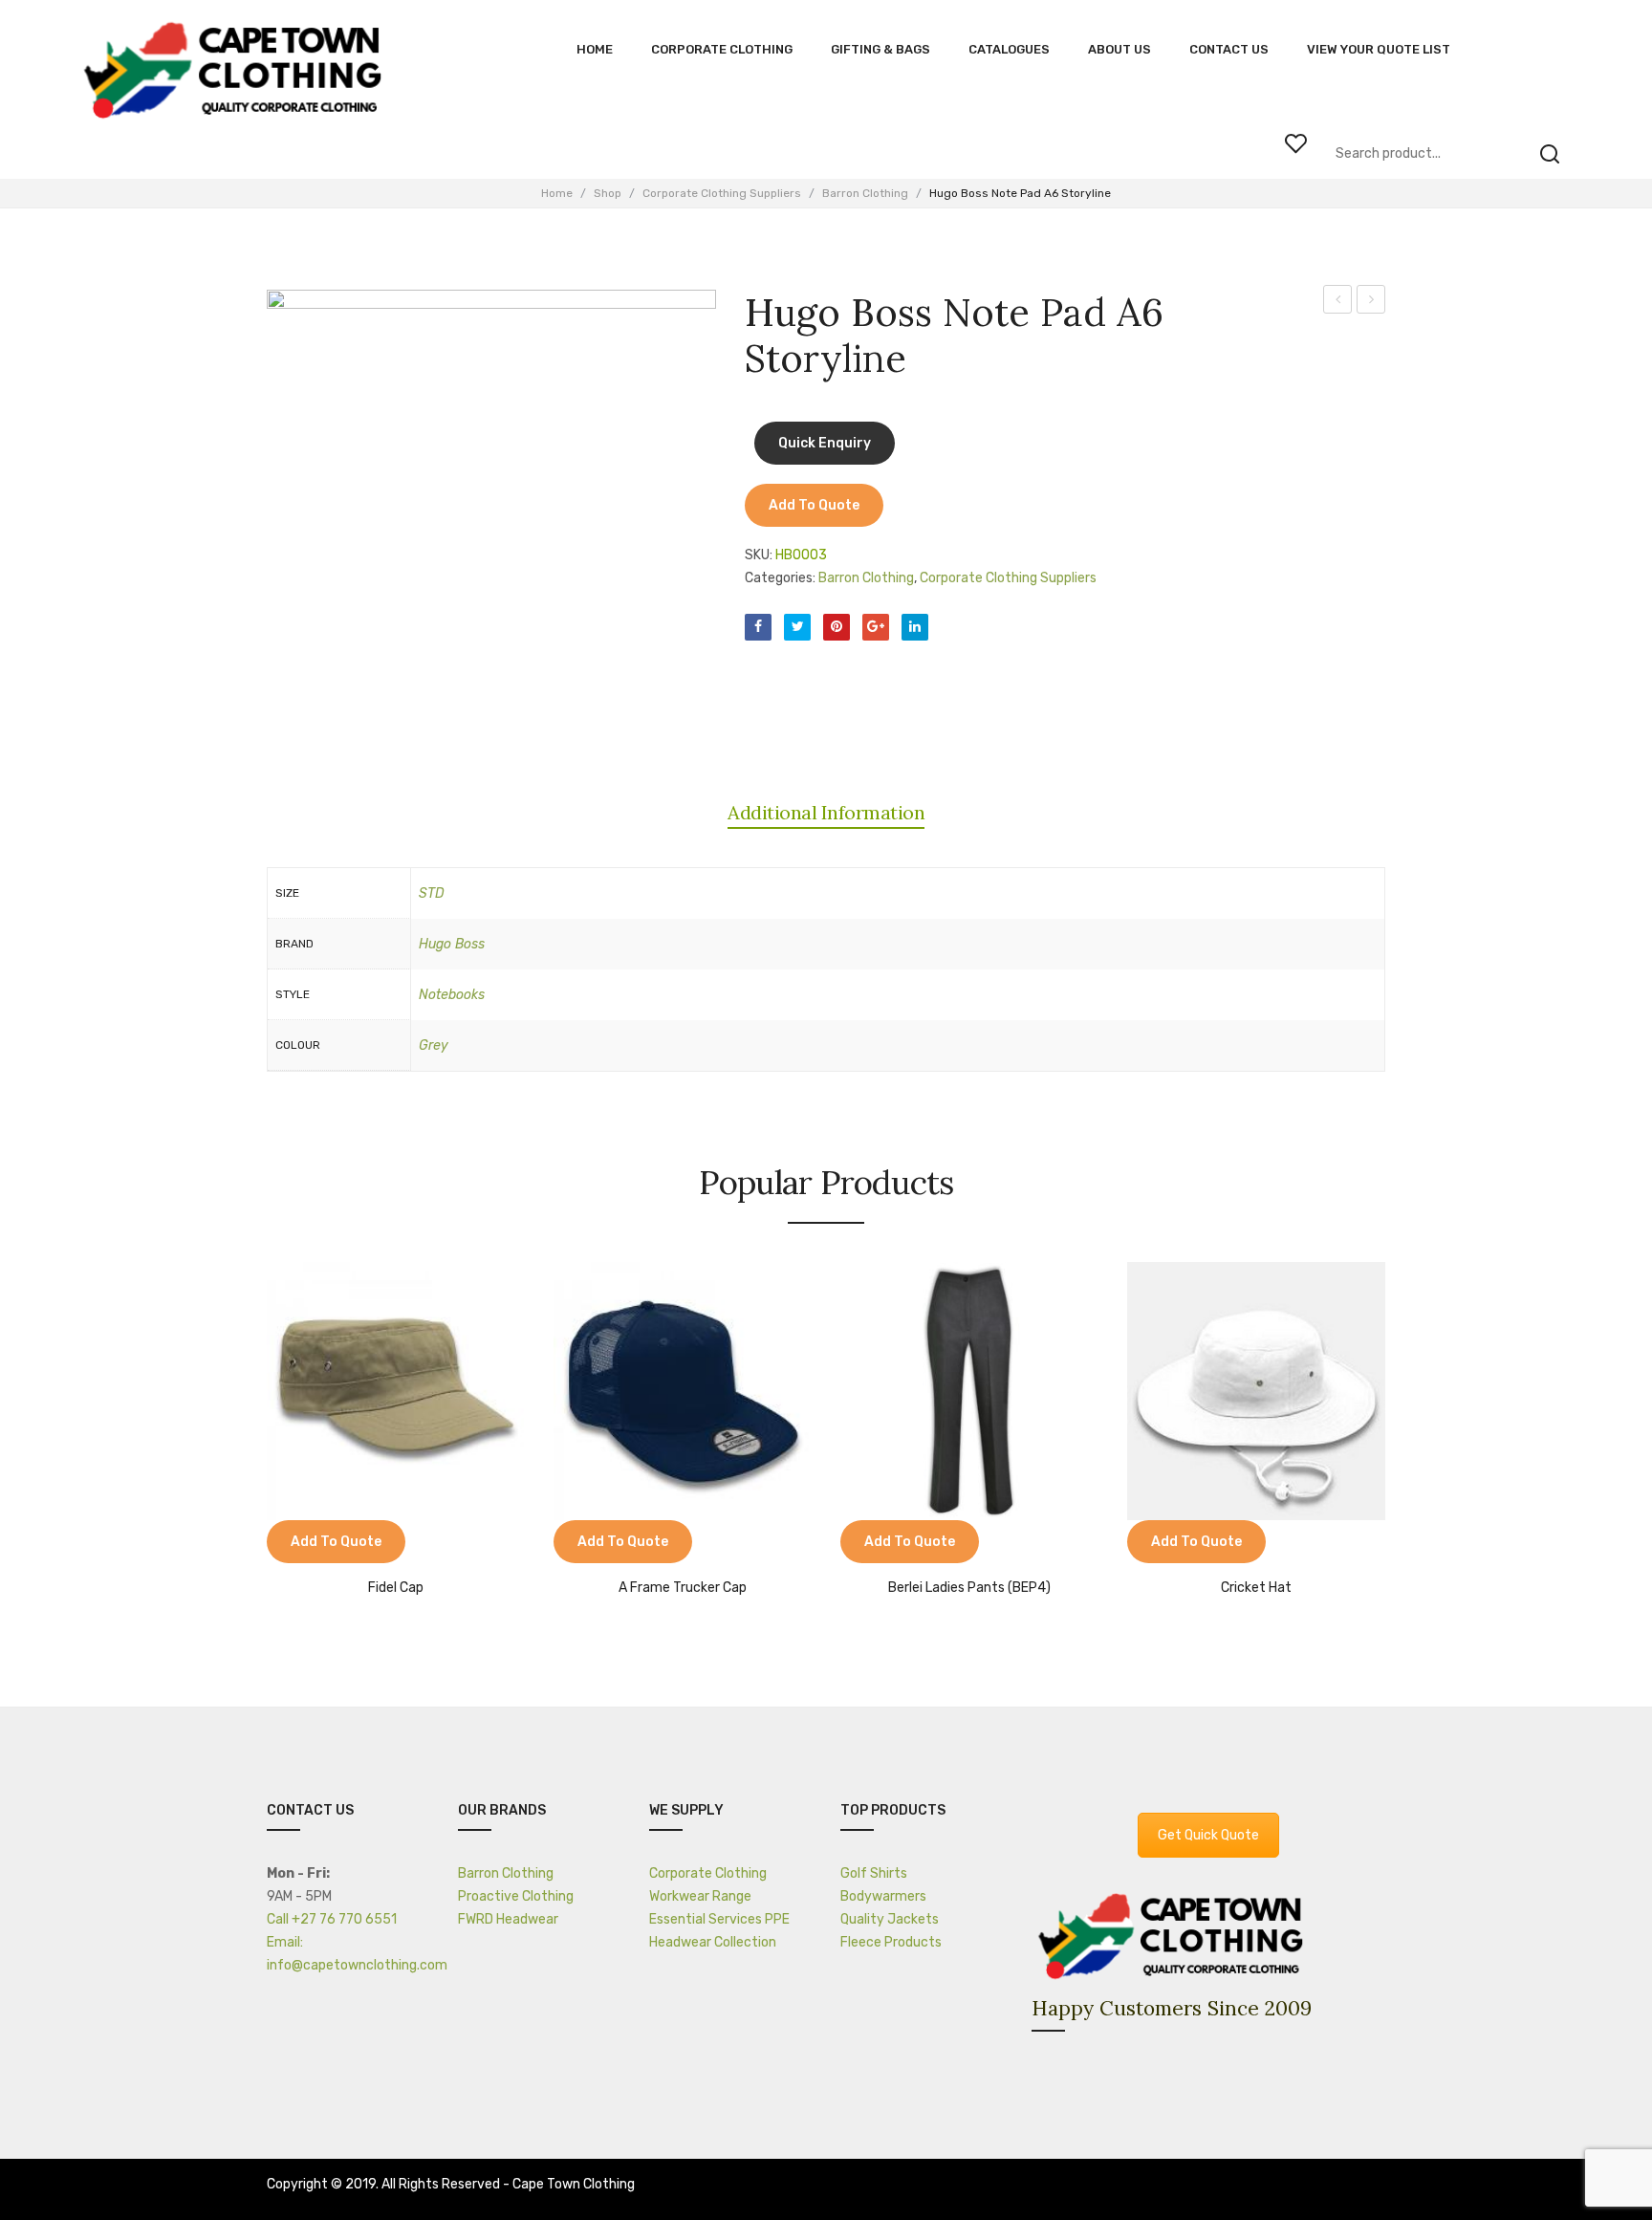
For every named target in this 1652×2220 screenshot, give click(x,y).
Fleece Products (891, 1942)
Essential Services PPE (719, 1919)
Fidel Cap (396, 1588)
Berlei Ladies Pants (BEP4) (969, 1588)
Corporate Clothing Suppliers (722, 193)
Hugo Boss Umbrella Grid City (1371, 302)
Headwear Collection (713, 1942)
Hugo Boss (452, 944)
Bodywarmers (883, 1896)
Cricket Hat (1256, 1588)
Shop (608, 193)
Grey (434, 1045)
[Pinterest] (837, 627)
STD (432, 893)
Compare (291, 1544)
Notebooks (452, 995)
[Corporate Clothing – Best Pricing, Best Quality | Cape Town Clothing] (238, 72)
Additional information (826, 812)
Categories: (780, 578)
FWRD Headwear (508, 1919)
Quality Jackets (890, 1919)
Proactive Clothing (516, 1896)
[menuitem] (595, 50)
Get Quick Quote (1208, 1835)
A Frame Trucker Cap (683, 1588)
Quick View (338, 1544)
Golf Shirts (874, 1873)
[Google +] (876, 627)
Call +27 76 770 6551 (332, 1919)
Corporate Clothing (708, 1873)
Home (557, 193)
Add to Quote (814, 505)
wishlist (1295, 143)
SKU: (759, 555)
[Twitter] (797, 627)
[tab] (826, 813)
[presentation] (248, 1422)
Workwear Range (700, 1896)
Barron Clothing (865, 193)
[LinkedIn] (915, 627)
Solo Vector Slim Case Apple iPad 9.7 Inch (1338, 302)
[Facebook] (758, 627)
